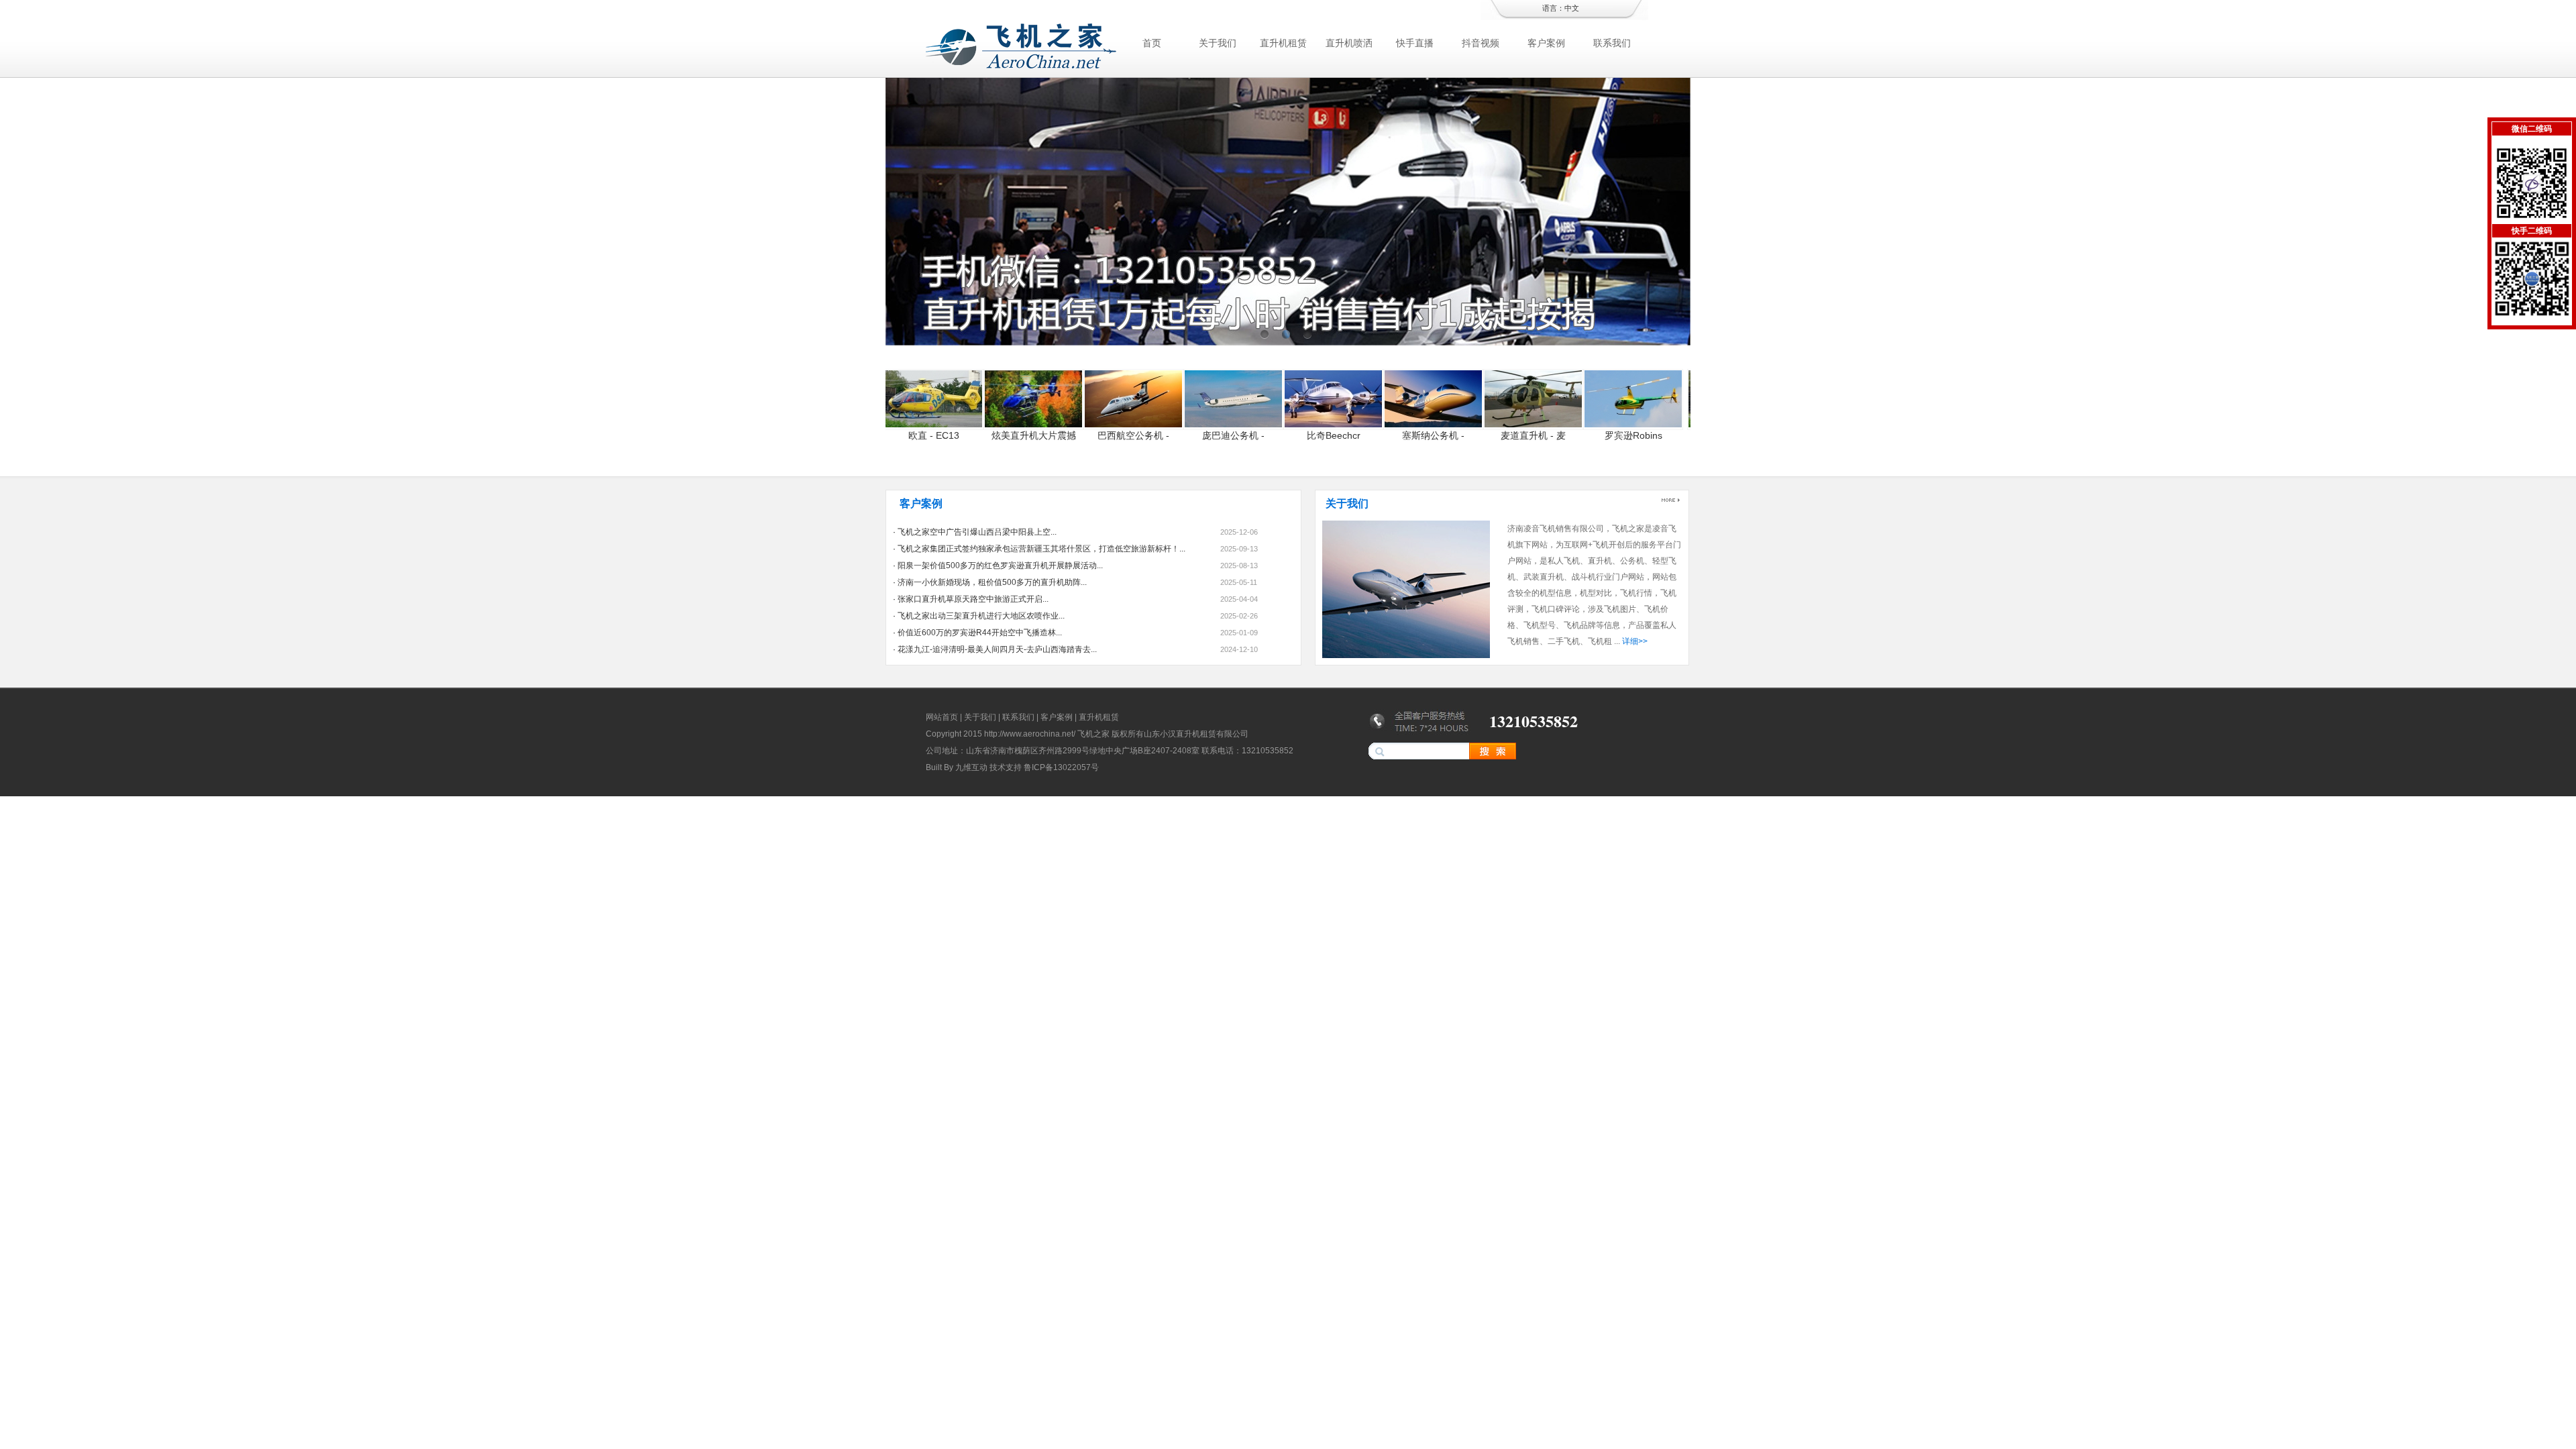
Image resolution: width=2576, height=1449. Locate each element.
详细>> (1635, 641)
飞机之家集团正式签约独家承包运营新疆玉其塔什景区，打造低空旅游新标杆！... (1041, 549)
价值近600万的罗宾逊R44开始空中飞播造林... (980, 633)
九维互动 (971, 767)
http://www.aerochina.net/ (1030, 734)
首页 (1152, 43)
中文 (1572, 8)
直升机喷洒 (1349, 43)
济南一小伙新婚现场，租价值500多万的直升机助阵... (992, 582)
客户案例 (1546, 43)
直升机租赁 (1283, 43)
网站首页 (942, 717)
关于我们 (1218, 43)
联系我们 (1612, 43)
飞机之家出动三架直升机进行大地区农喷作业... (981, 616)
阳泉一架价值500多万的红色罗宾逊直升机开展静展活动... (1000, 566)
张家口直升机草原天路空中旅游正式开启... (973, 599)
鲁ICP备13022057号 (1061, 767)
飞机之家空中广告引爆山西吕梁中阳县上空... (977, 532)
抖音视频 (1481, 43)
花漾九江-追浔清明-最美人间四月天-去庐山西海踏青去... (997, 649)
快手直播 (1415, 43)
